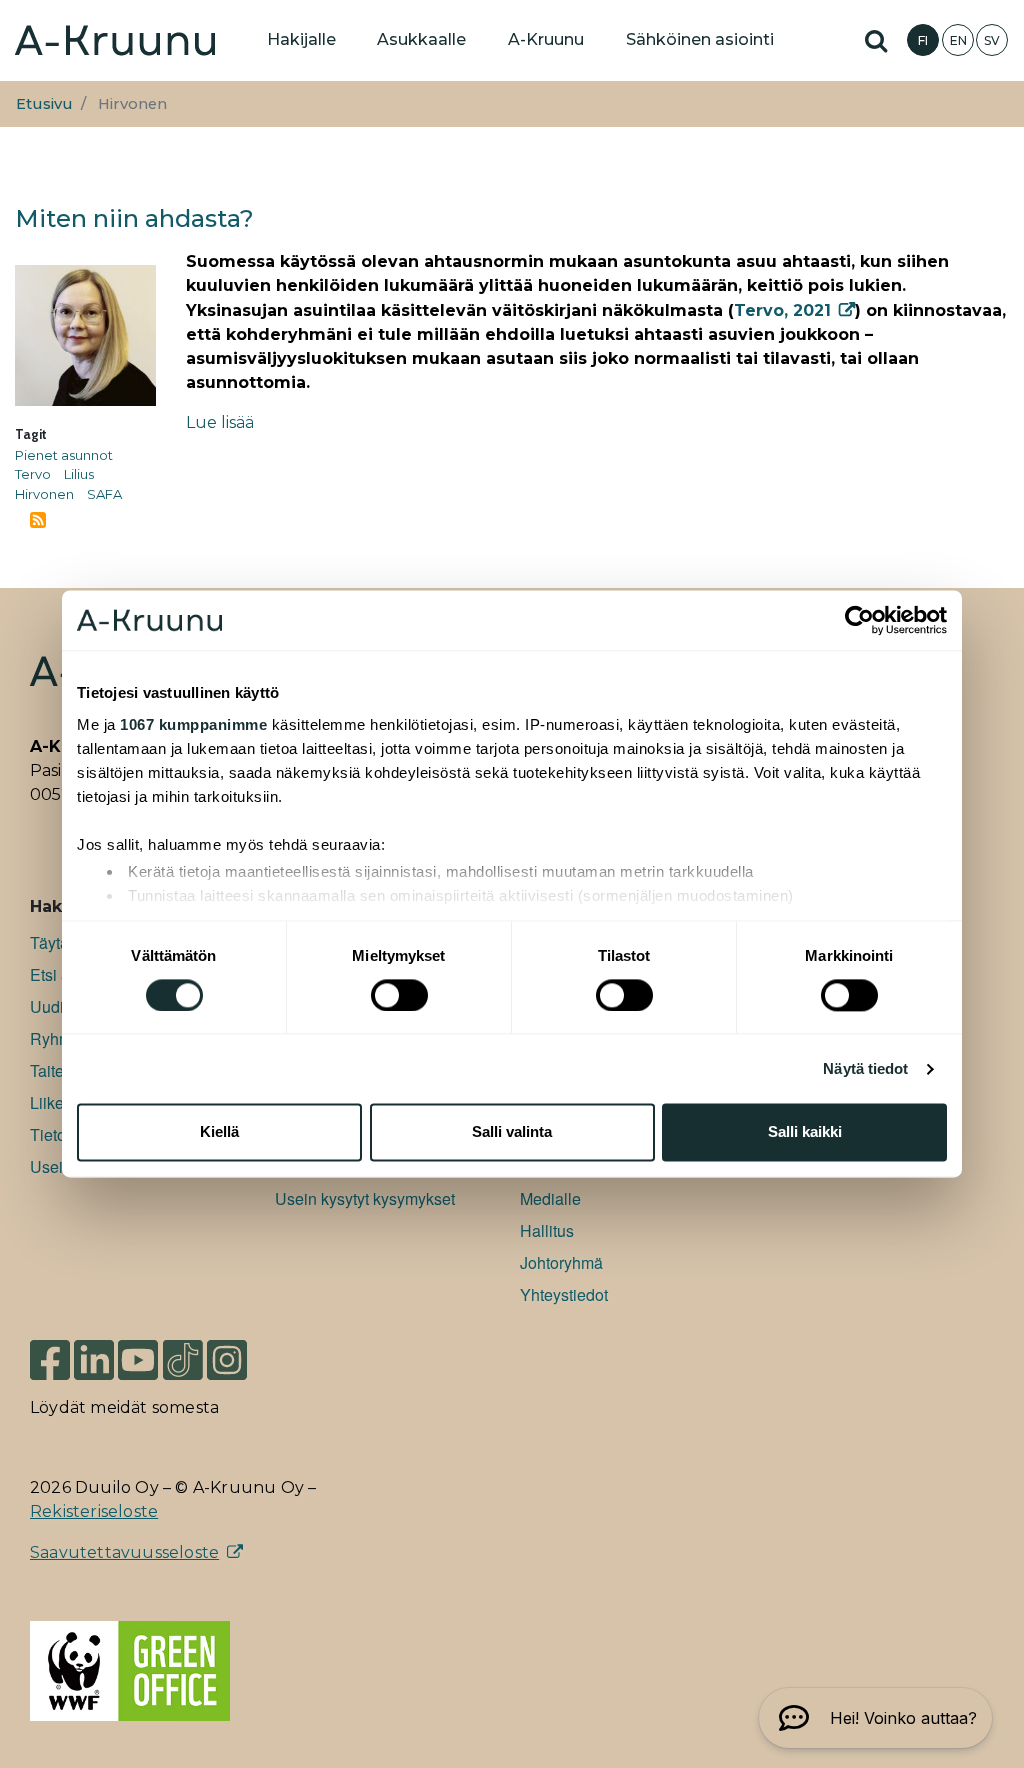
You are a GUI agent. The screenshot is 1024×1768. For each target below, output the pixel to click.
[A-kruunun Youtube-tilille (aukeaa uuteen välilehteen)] (138, 1358)
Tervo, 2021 (782, 310)
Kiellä (219, 1132)
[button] (875, 1718)
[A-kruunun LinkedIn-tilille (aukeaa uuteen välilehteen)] (94, 1358)
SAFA (104, 494)
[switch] (399, 995)
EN (958, 40)
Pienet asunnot (64, 455)
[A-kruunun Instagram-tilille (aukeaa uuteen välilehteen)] (242, 1358)
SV (992, 40)
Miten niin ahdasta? (134, 218)
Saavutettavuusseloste (124, 1552)
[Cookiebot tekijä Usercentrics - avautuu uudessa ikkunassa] (859, 620)
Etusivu (44, 104)
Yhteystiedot (564, 1294)
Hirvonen (44, 494)
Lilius (79, 474)
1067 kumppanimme (193, 724)
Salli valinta (512, 1132)
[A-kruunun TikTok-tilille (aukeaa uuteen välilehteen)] (183, 1358)
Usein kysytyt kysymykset (365, 1198)
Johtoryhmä (561, 1262)
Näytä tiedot (865, 1068)
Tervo (33, 474)
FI (923, 40)
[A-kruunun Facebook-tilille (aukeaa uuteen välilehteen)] (50, 1358)
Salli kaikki (805, 1132)
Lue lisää (220, 422)
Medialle (550, 1198)
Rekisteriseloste (94, 1511)
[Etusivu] (115, 40)
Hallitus (547, 1230)
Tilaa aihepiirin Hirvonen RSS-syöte (38, 520)
